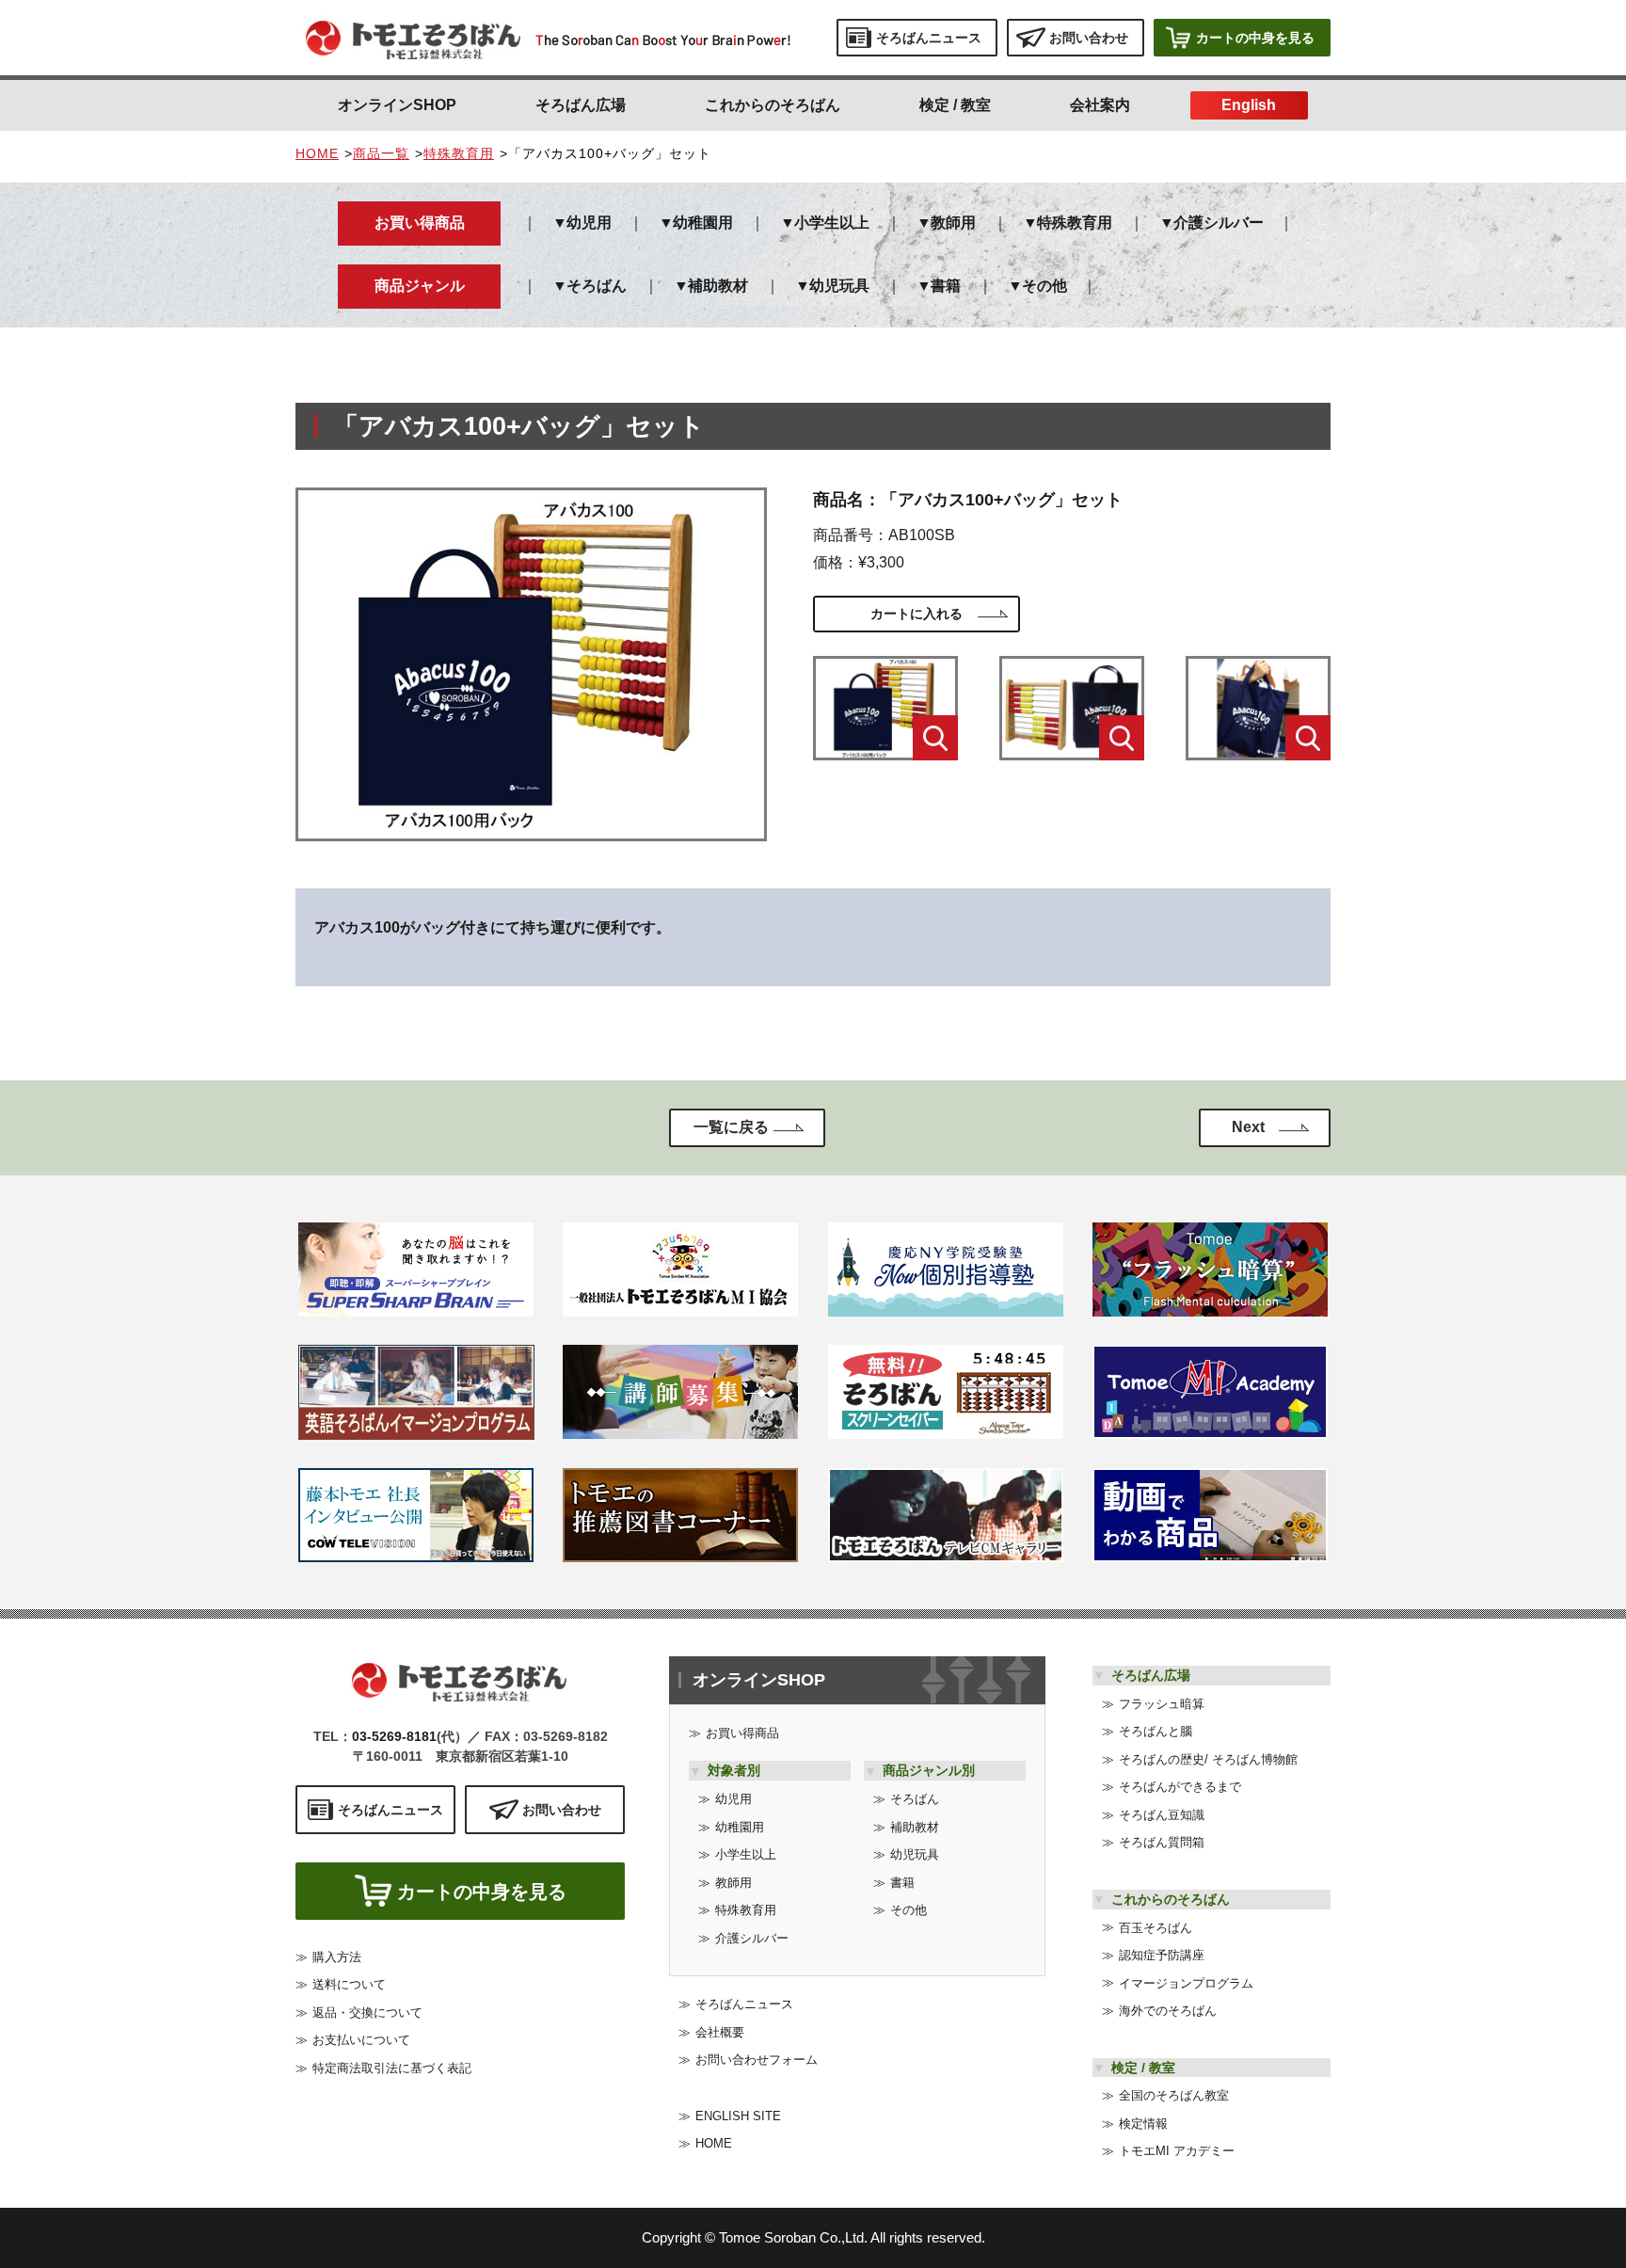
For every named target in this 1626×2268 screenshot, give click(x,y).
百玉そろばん (1156, 1928)
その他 (1044, 286)
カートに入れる (917, 614)
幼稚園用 (703, 223)
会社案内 (1100, 105)
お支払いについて (361, 2040)
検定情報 (1143, 2124)
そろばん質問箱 (1162, 1842)
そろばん (597, 286)
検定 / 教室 (955, 105)
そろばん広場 (581, 105)
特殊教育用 (459, 153)
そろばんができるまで (1180, 1787)
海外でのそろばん (1168, 2011)
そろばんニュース (744, 2004)
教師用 (953, 223)
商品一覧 (381, 153)
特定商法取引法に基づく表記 (392, 2068)
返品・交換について (367, 2012)
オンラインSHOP (397, 105)
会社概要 (720, 2032)
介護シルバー (1219, 223)
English (1249, 105)
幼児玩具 (839, 286)
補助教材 (718, 286)
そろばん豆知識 (1162, 1815)
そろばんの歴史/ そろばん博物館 (1208, 1759)
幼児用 (589, 223)
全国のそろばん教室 (1174, 2095)
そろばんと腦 (1156, 1731)
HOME (317, 153)
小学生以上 (832, 223)
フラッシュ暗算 (1162, 1704)
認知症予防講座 (1162, 1955)
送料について (349, 1984)
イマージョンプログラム (1186, 1983)
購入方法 (337, 1957)
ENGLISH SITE (738, 2116)
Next (1248, 1127)
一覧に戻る (731, 1127)
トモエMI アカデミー (1177, 2151)
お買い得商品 (742, 1733)
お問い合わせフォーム (757, 2060)
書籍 (946, 286)
